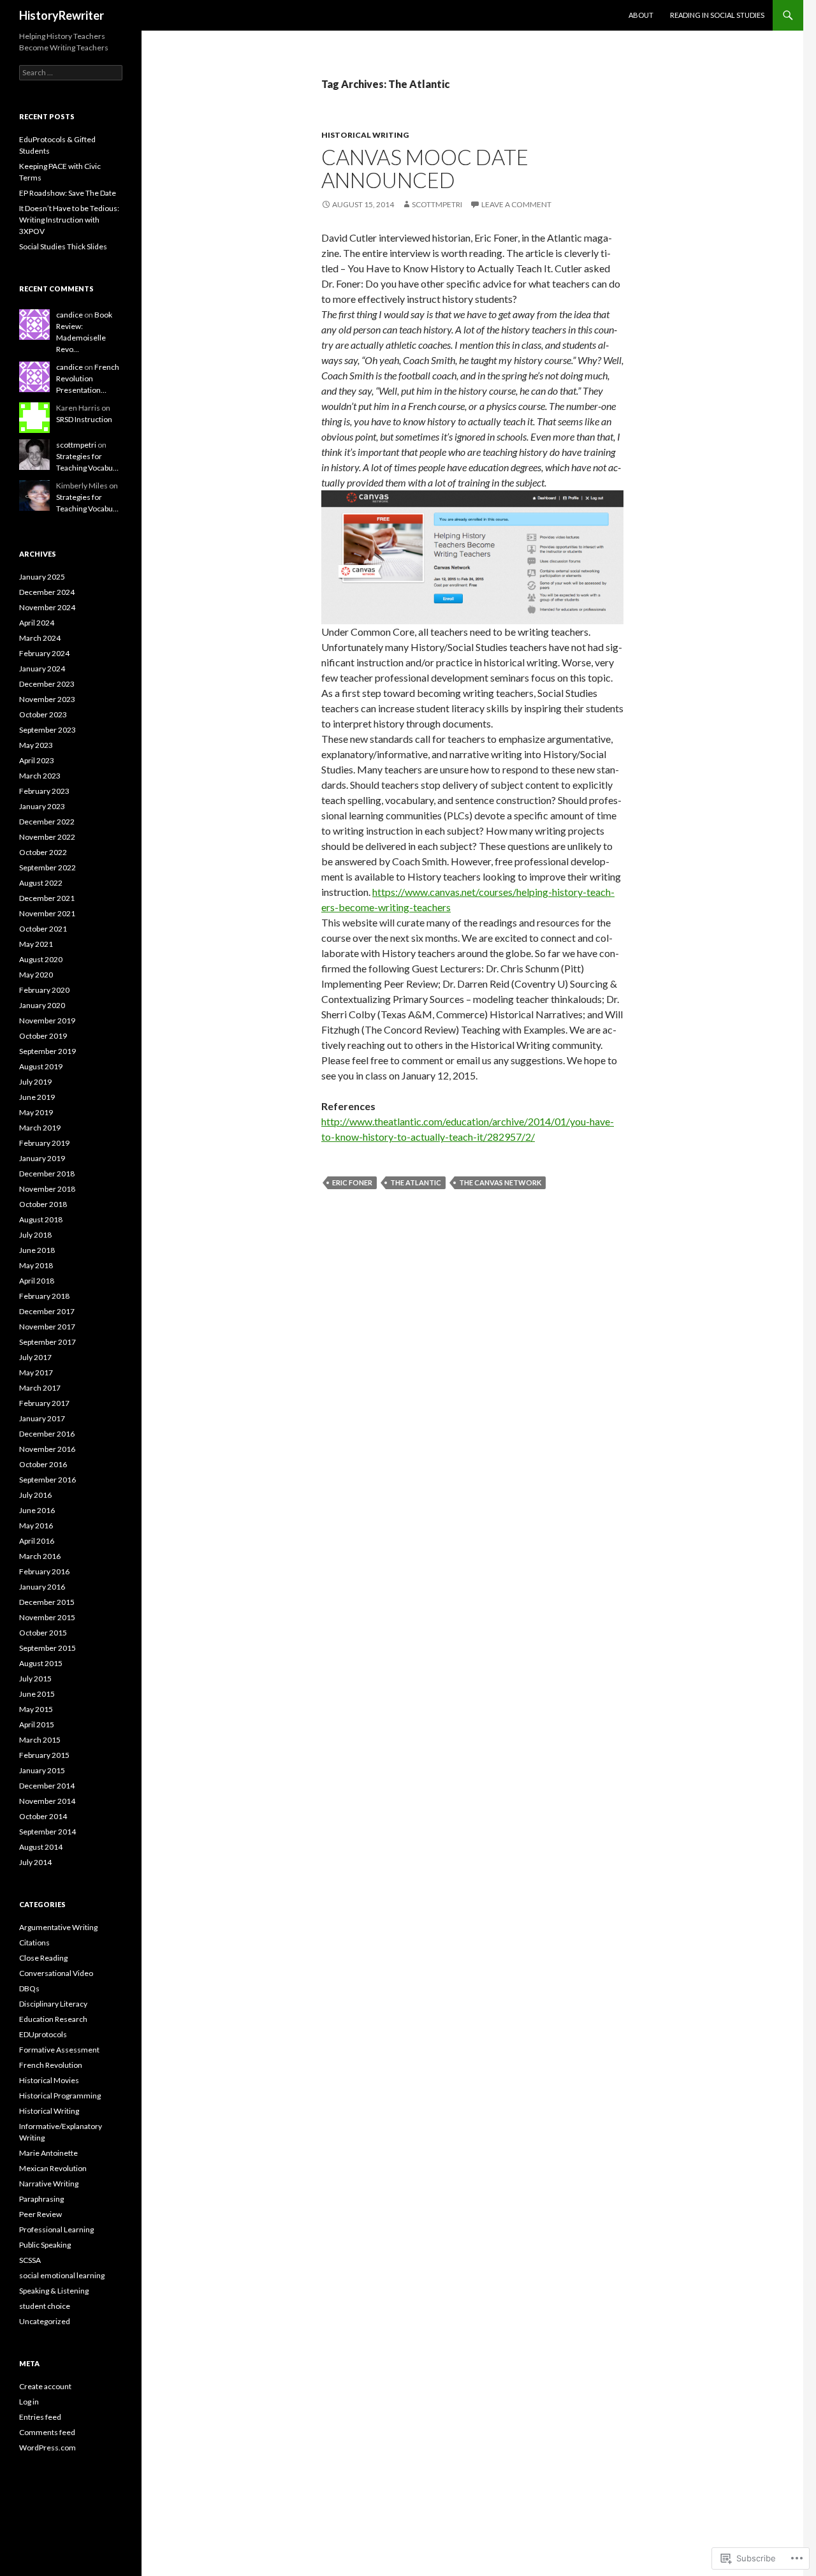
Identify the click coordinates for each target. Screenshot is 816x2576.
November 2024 (47, 607)
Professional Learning (56, 2229)
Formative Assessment (59, 2050)
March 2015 (40, 1740)
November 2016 (47, 1449)
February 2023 (44, 791)
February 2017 (44, 1403)
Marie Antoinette (48, 2153)
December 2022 (47, 822)
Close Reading (43, 1958)
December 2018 (47, 1174)
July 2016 (35, 1495)
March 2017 (40, 1388)
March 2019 (40, 1128)
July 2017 (35, 1357)
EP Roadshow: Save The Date (68, 193)
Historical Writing (365, 135)
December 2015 (47, 1602)
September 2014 (47, 1832)
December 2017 (47, 1311)
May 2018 (36, 1265)
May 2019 (36, 1112)
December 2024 (47, 592)
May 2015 (36, 1709)
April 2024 (37, 623)
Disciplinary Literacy (53, 2004)
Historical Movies (49, 2080)
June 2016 (37, 1510)
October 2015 (43, 1633)
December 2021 (47, 898)
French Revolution (51, 2065)
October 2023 (43, 714)
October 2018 (43, 1204)
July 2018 (35, 1235)
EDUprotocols (43, 2034)
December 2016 (47, 1434)
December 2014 (47, 1786)
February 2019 (44, 1143)
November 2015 (47, 1617)
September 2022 (47, 867)
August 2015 (41, 1663)
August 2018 (41, 1219)
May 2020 (36, 975)
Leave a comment (516, 204)
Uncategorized (45, 2321)
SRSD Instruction (84, 419)
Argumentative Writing (58, 1927)
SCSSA (30, 2260)
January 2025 (42, 577)
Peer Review (40, 2214)
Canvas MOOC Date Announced (425, 168)
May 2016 (36, 1526)
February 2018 (44, 1296)
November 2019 (47, 1021)
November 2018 (47, 1189)
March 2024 (40, 638)
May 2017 (36, 1372)
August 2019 (41, 1066)
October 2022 (43, 852)
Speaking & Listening (54, 2291)
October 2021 (43, 929)
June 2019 (37, 1097)
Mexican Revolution (53, 2168)
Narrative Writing (49, 2184)
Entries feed (40, 2417)
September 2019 (47, 1051)
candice (69, 315)
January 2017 (42, 1418)
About (641, 15)
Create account (45, 2386)
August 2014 (41, 1847)
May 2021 (36, 944)
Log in (29, 2402)
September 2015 (47, 1648)
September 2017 (47, 1342)
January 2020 (42, 1005)
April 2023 (37, 760)
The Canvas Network (500, 1182)
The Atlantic (416, 1182)
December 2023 (47, 684)
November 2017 (47, 1327)
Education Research (53, 2019)
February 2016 (44, 1571)
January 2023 (42, 806)
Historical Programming (60, 2096)
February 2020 (44, 990)
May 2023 (36, 745)
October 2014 (43, 1816)
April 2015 (37, 1724)
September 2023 (47, 730)
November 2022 (47, 837)
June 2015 (37, 1694)
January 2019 (42, 1158)
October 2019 (43, 1036)
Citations (34, 1943)
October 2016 (43, 1464)
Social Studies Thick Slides (63, 246)
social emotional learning (62, 2275)
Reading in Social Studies (717, 15)
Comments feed (47, 2432)
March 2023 (40, 776)
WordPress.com (47, 2448)
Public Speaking (45, 2245)
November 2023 (47, 699)
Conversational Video (56, 1973)
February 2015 (44, 1755)
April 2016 (37, 1541)
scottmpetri (437, 204)
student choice (45, 2306)
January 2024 (42, 669)
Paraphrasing (41, 2199)
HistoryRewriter (62, 15)
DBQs (29, 1988)
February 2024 (44, 653)
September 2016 (47, 1480)
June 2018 (37, 1250)
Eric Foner (352, 1182)
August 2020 (41, 959)
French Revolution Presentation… (88, 378)
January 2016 (42, 1587)
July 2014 (35, 1862)
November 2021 (47, 913)
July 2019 (35, 1082)
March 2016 (40, 1556)
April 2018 (37, 1281)
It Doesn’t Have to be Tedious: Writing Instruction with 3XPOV (69, 220)
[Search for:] (71, 72)
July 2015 (35, 1679)
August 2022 (41, 883)
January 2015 (42, 1770)
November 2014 (47, 1801)
